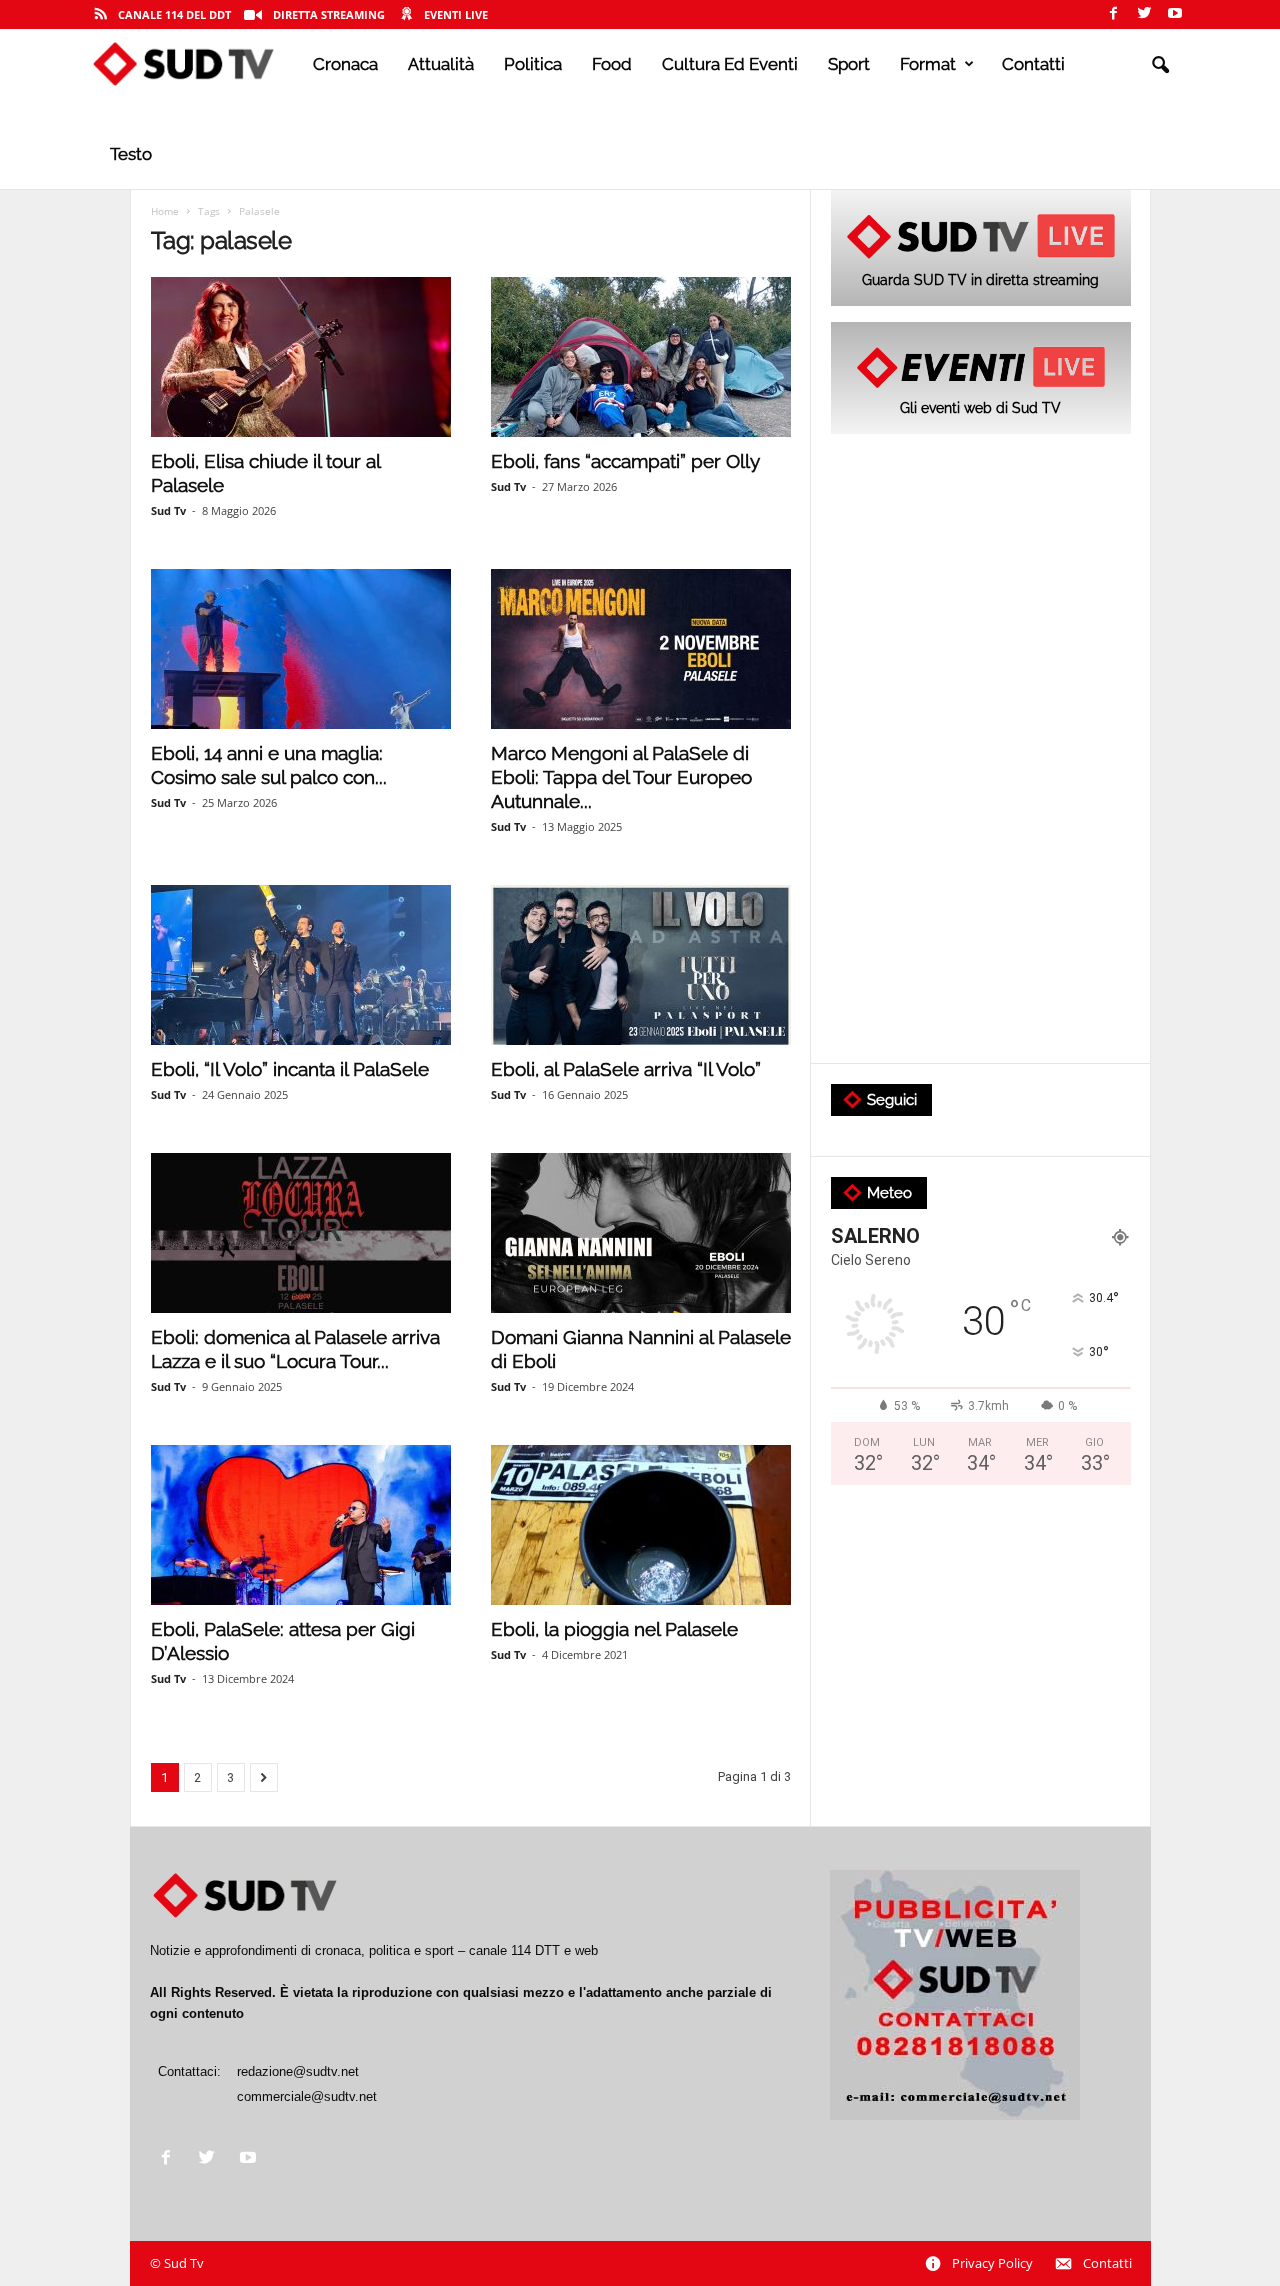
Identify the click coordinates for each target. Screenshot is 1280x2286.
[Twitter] (1144, 14)
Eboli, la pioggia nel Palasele (614, 1629)
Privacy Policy (992, 2263)
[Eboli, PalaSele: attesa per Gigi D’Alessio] (301, 1525)
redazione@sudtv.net (298, 2071)
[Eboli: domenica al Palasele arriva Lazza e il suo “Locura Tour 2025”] (301, 1233)
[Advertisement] (981, 750)
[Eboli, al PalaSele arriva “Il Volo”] (641, 965)
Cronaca (345, 64)
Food (612, 64)
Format (928, 64)
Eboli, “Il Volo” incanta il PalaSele (290, 1069)
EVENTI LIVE (456, 14)
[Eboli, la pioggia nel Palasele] (641, 1525)
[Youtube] (1175, 14)
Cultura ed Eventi (730, 64)
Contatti (1033, 64)
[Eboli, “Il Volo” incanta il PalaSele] (301, 965)
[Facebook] (1113, 14)
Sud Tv (168, 510)
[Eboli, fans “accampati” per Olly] (641, 357)
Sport (849, 64)
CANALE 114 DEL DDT (174, 14)
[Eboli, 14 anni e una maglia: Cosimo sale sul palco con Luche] (301, 649)
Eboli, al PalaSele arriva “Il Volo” (626, 1069)
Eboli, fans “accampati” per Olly (625, 461)
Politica (533, 64)
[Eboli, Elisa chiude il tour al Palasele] (301, 357)
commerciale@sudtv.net (307, 2096)
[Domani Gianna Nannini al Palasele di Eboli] (641, 1233)
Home (165, 211)
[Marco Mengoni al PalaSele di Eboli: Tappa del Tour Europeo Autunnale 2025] (641, 649)
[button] (1160, 66)
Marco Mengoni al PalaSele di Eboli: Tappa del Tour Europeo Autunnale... (621, 777)
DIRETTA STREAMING (329, 14)
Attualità (441, 64)
